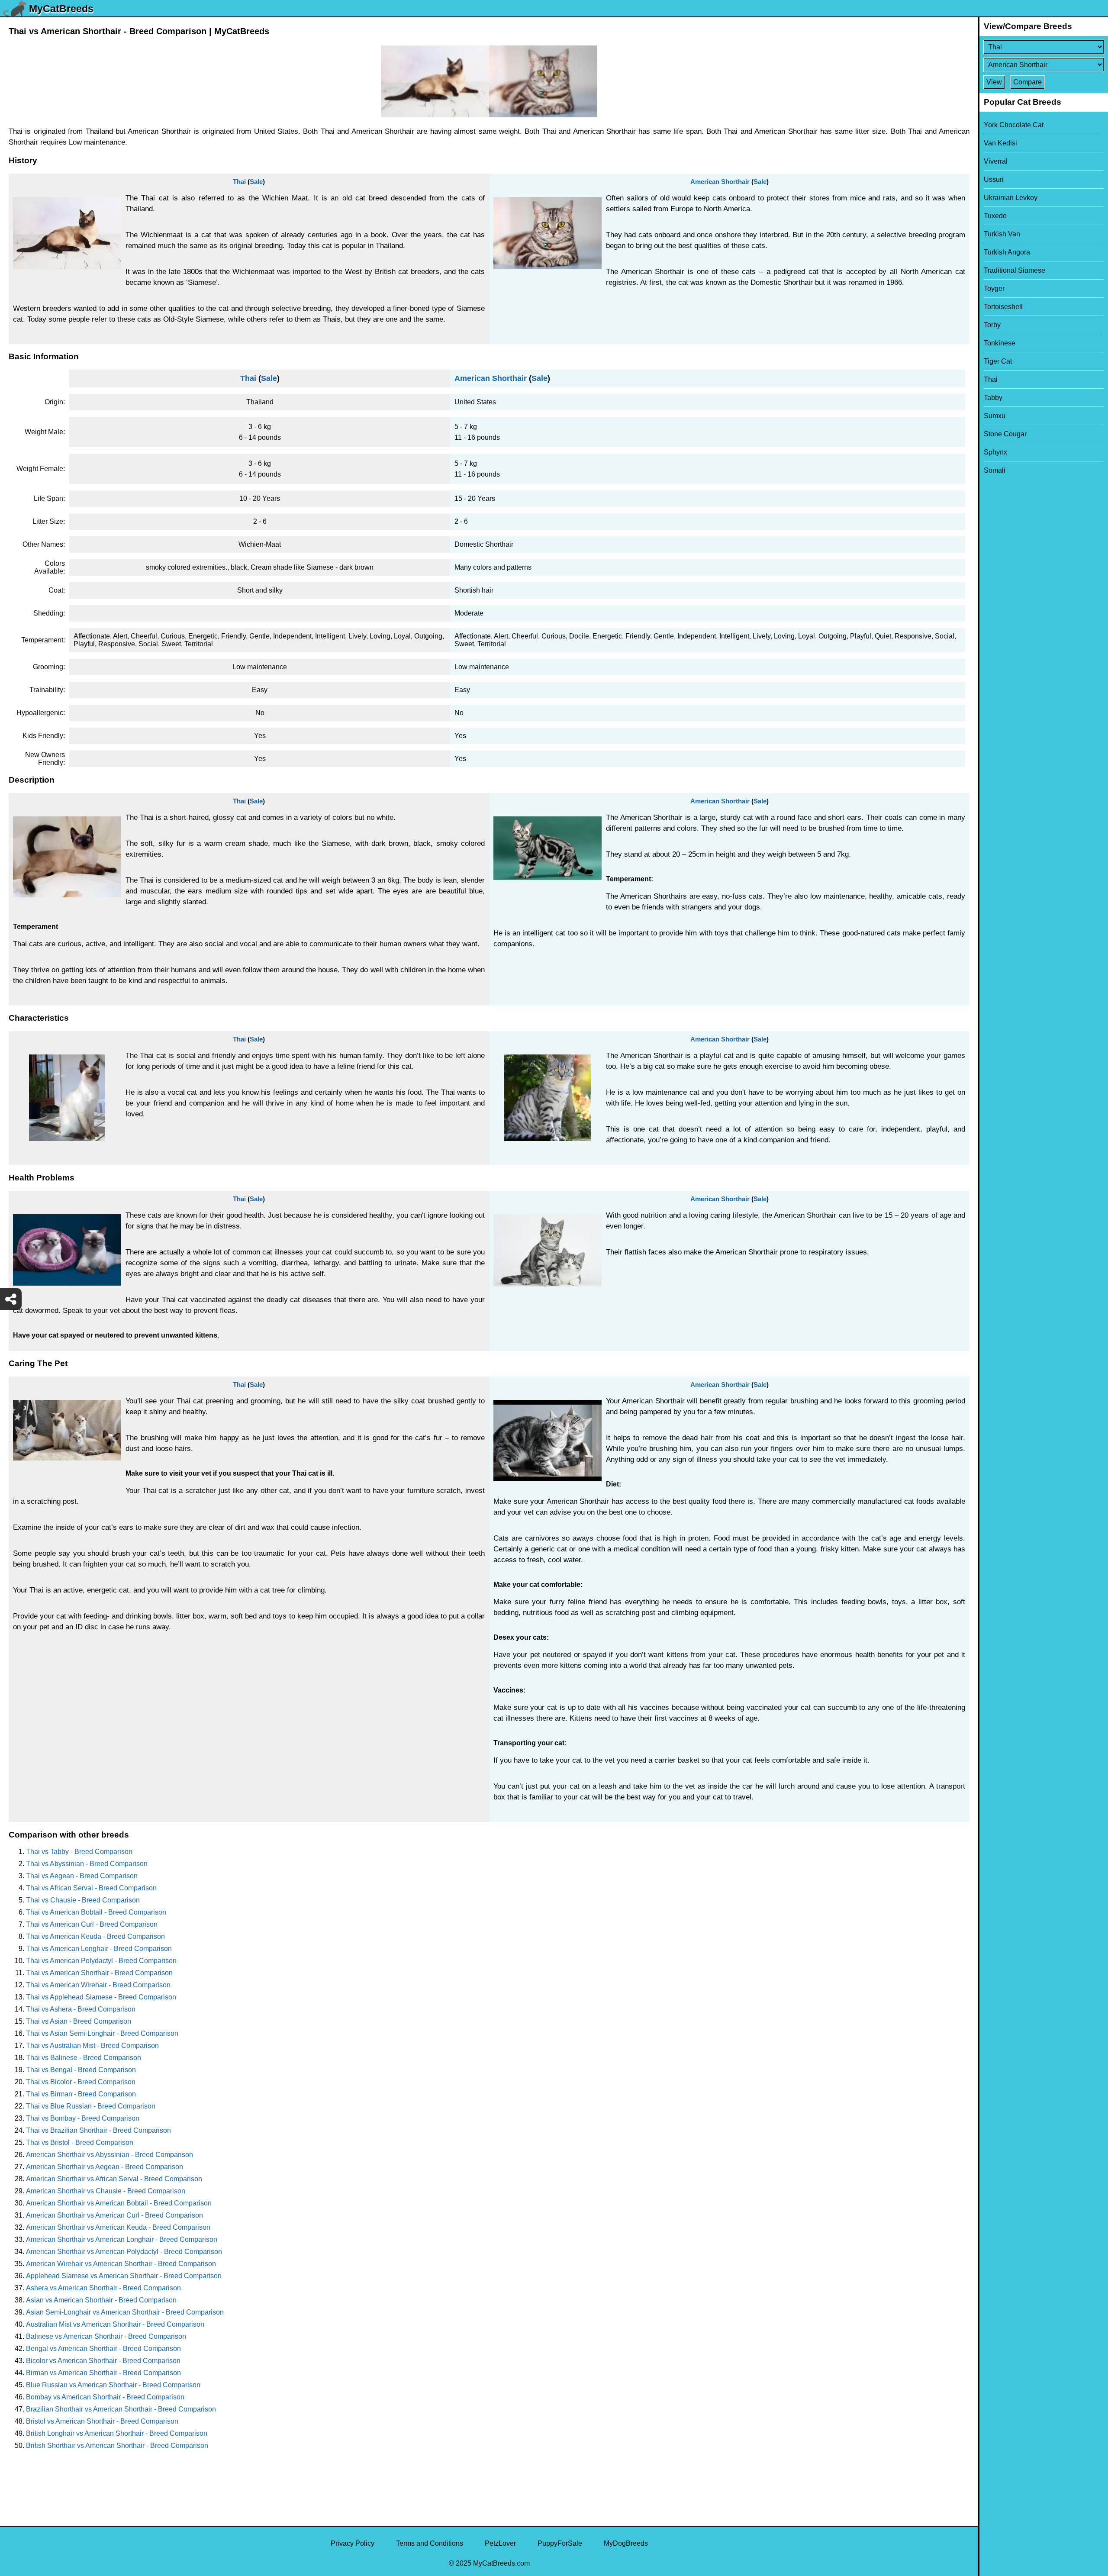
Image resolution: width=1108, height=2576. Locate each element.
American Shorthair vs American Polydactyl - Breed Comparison (124, 2252)
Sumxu (995, 416)
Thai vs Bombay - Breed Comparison (83, 2118)
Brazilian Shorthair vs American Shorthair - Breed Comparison (121, 2409)
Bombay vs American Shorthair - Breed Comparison (105, 2397)
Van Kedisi (1000, 143)
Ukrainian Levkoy (1011, 198)
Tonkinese (1000, 343)
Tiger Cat (998, 361)
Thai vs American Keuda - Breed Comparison (95, 1936)
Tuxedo (995, 216)
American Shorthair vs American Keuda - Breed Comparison (118, 2227)
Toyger (994, 289)
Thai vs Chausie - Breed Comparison (83, 1900)
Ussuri (994, 179)
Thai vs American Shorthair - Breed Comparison (99, 1973)
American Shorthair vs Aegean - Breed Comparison (105, 2167)
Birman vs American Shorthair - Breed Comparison (103, 2373)
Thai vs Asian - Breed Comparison (79, 2021)
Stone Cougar (1005, 434)
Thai (239, 182)
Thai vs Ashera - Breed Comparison (81, 2009)
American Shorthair (720, 182)
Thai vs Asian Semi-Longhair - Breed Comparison (102, 2033)
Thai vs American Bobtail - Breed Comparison (96, 1912)
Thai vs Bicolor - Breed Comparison (81, 2082)
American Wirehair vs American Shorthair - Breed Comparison (121, 2264)
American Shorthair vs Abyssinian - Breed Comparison (110, 2155)
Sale (256, 182)
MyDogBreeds (626, 2543)
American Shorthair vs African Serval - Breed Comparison (114, 2179)
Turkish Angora (1007, 252)
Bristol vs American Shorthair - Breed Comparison (102, 2421)
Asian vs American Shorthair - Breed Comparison (101, 2300)
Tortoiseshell (1003, 307)
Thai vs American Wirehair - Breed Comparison (98, 1985)
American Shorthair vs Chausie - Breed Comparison (106, 2191)
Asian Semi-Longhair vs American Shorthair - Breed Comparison (125, 2312)
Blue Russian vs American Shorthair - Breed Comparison (113, 2385)
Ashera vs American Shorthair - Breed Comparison (103, 2288)
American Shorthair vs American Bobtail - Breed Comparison (119, 2203)
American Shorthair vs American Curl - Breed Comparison (114, 2215)
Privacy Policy (353, 2543)
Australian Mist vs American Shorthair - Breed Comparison (115, 2324)
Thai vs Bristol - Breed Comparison (80, 2142)
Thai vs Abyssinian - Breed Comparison (87, 1864)
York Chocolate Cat (1014, 125)
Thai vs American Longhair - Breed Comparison (99, 1949)
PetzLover (500, 2543)
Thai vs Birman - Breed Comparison (81, 2094)
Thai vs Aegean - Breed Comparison (82, 1876)
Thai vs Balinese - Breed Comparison (84, 2058)
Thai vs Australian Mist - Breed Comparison (92, 2046)
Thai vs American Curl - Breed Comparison (92, 1924)
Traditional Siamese (1015, 270)
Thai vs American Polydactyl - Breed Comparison (101, 1961)
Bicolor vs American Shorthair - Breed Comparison (103, 2361)
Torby (992, 325)
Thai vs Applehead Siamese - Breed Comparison (101, 1997)
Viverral (996, 161)
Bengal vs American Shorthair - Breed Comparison (103, 2349)
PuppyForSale (560, 2543)
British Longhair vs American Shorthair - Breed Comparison (117, 2433)
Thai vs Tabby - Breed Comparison (79, 1852)
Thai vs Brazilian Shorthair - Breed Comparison (98, 2130)
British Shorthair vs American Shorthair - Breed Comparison (117, 2445)
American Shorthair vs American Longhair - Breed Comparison (122, 2239)
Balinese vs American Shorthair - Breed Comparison (106, 2336)
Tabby (993, 398)
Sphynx (995, 452)
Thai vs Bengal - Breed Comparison (81, 2070)
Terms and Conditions (430, 2543)
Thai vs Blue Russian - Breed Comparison (91, 2106)
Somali (995, 470)
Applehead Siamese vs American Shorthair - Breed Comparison (124, 2276)
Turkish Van (1002, 234)
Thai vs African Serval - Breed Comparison (91, 1888)
